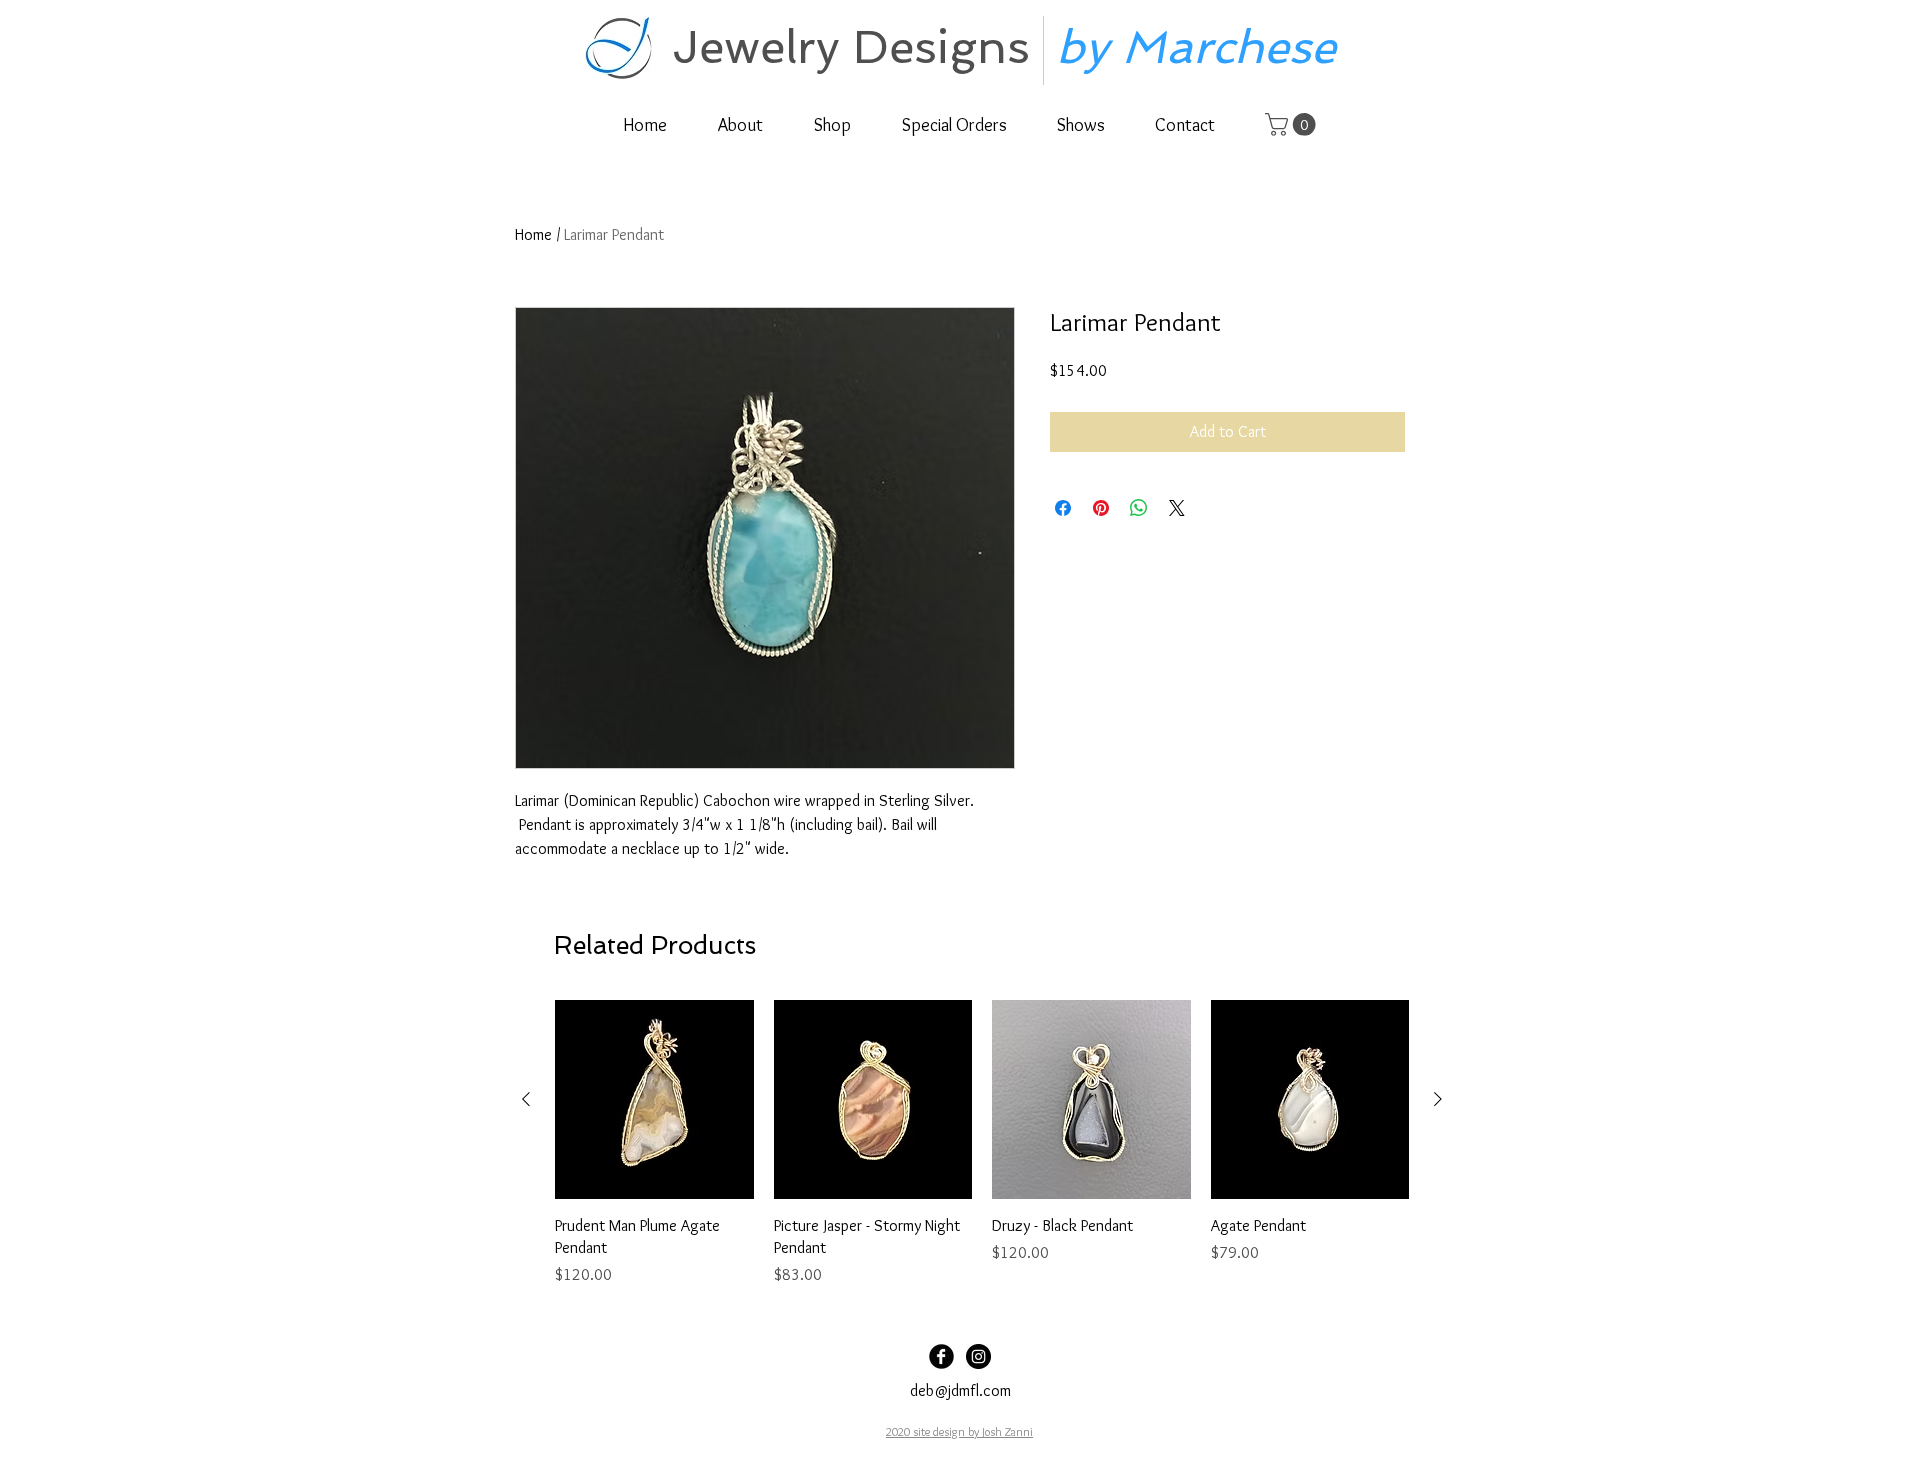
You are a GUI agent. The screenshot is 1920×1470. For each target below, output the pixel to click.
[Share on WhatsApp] (1139, 508)
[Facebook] (941, 1356)
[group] (982, 1143)
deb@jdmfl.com (960, 1390)
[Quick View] (654, 1099)
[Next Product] (1438, 1099)
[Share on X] (1177, 508)
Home (533, 234)
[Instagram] (978, 1356)
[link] (1293, 124)
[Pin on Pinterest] (1101, 508)
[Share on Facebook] (1063, 508)
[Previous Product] (526, 1099)
